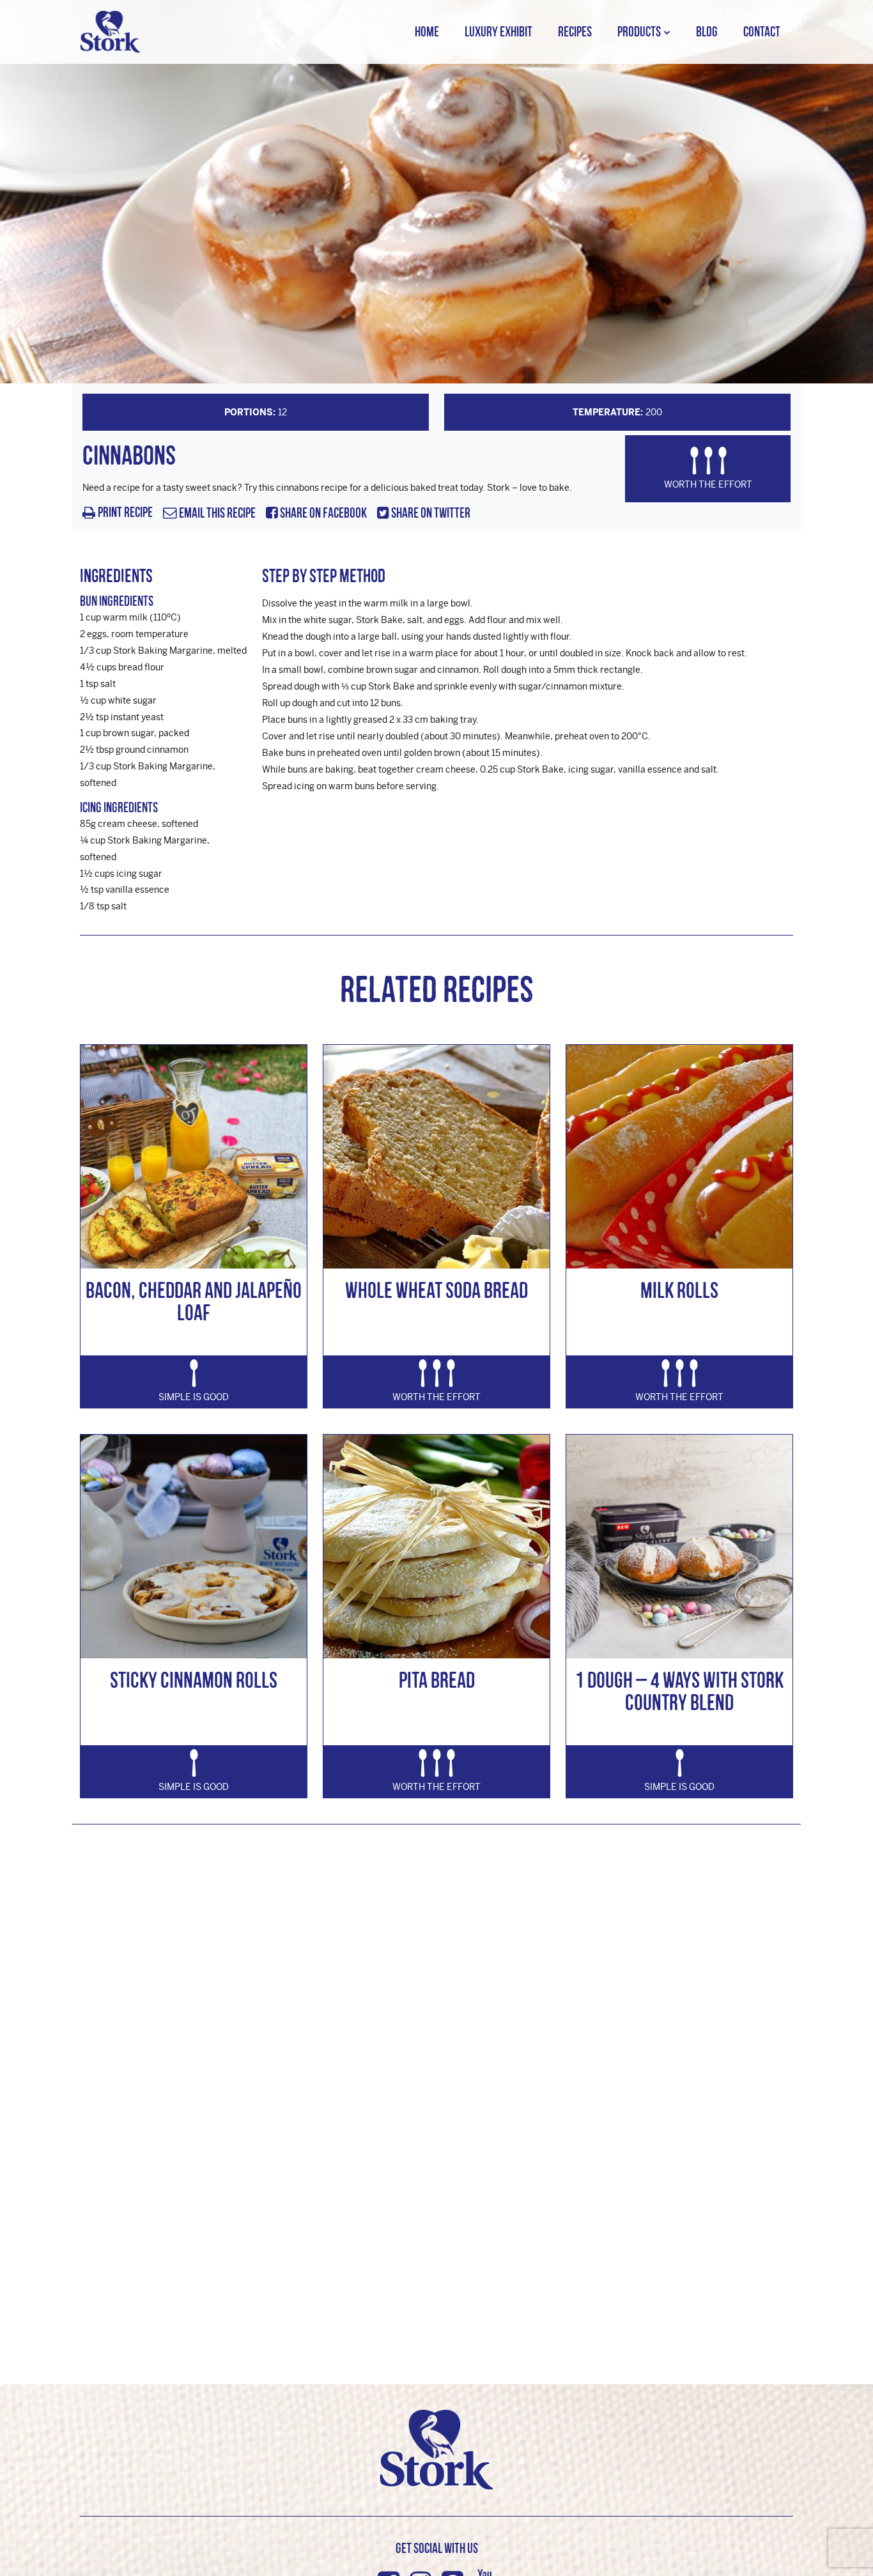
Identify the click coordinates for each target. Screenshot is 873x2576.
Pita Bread (437, 1680)
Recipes (575, 32)
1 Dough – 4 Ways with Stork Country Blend (679, 1691)
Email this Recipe (216, 513)
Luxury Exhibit (498, 32)
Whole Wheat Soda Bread (436, 1290)
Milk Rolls (679, 1290)
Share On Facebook (322, 513)
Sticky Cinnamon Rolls (194, 1680)
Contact (762, 32)
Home (427, 32)
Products (639, 32)
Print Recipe (125, 513)
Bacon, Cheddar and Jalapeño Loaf (194, 1301)
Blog (707, 32)
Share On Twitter (430, 513)
